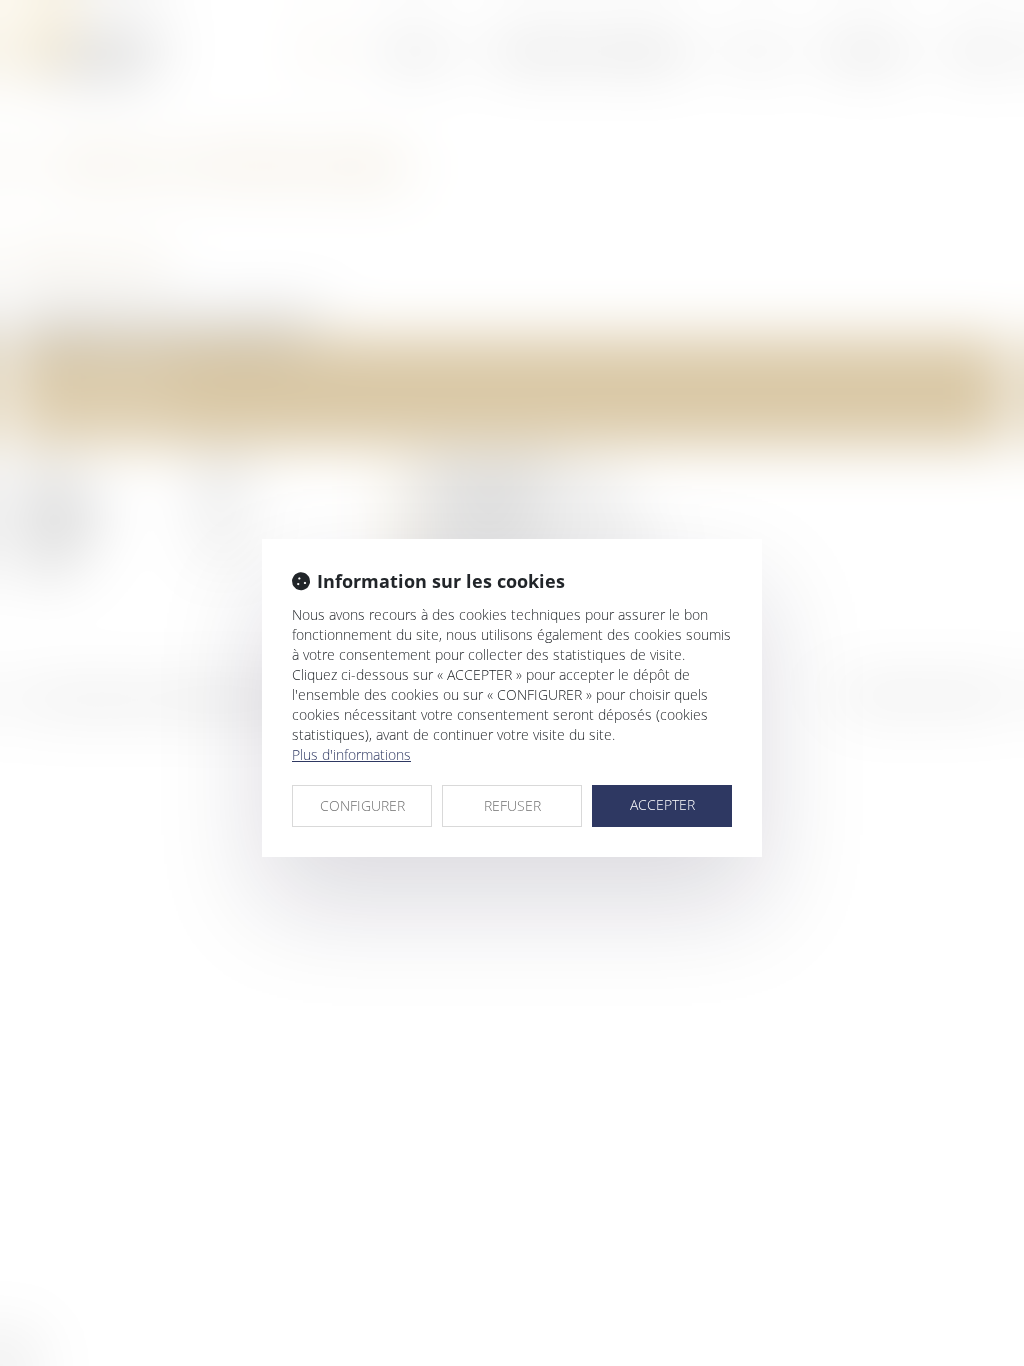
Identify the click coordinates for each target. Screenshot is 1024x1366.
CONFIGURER (362, 805)
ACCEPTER (662, 804)
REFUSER (512, 805)
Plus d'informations (351, 754)
